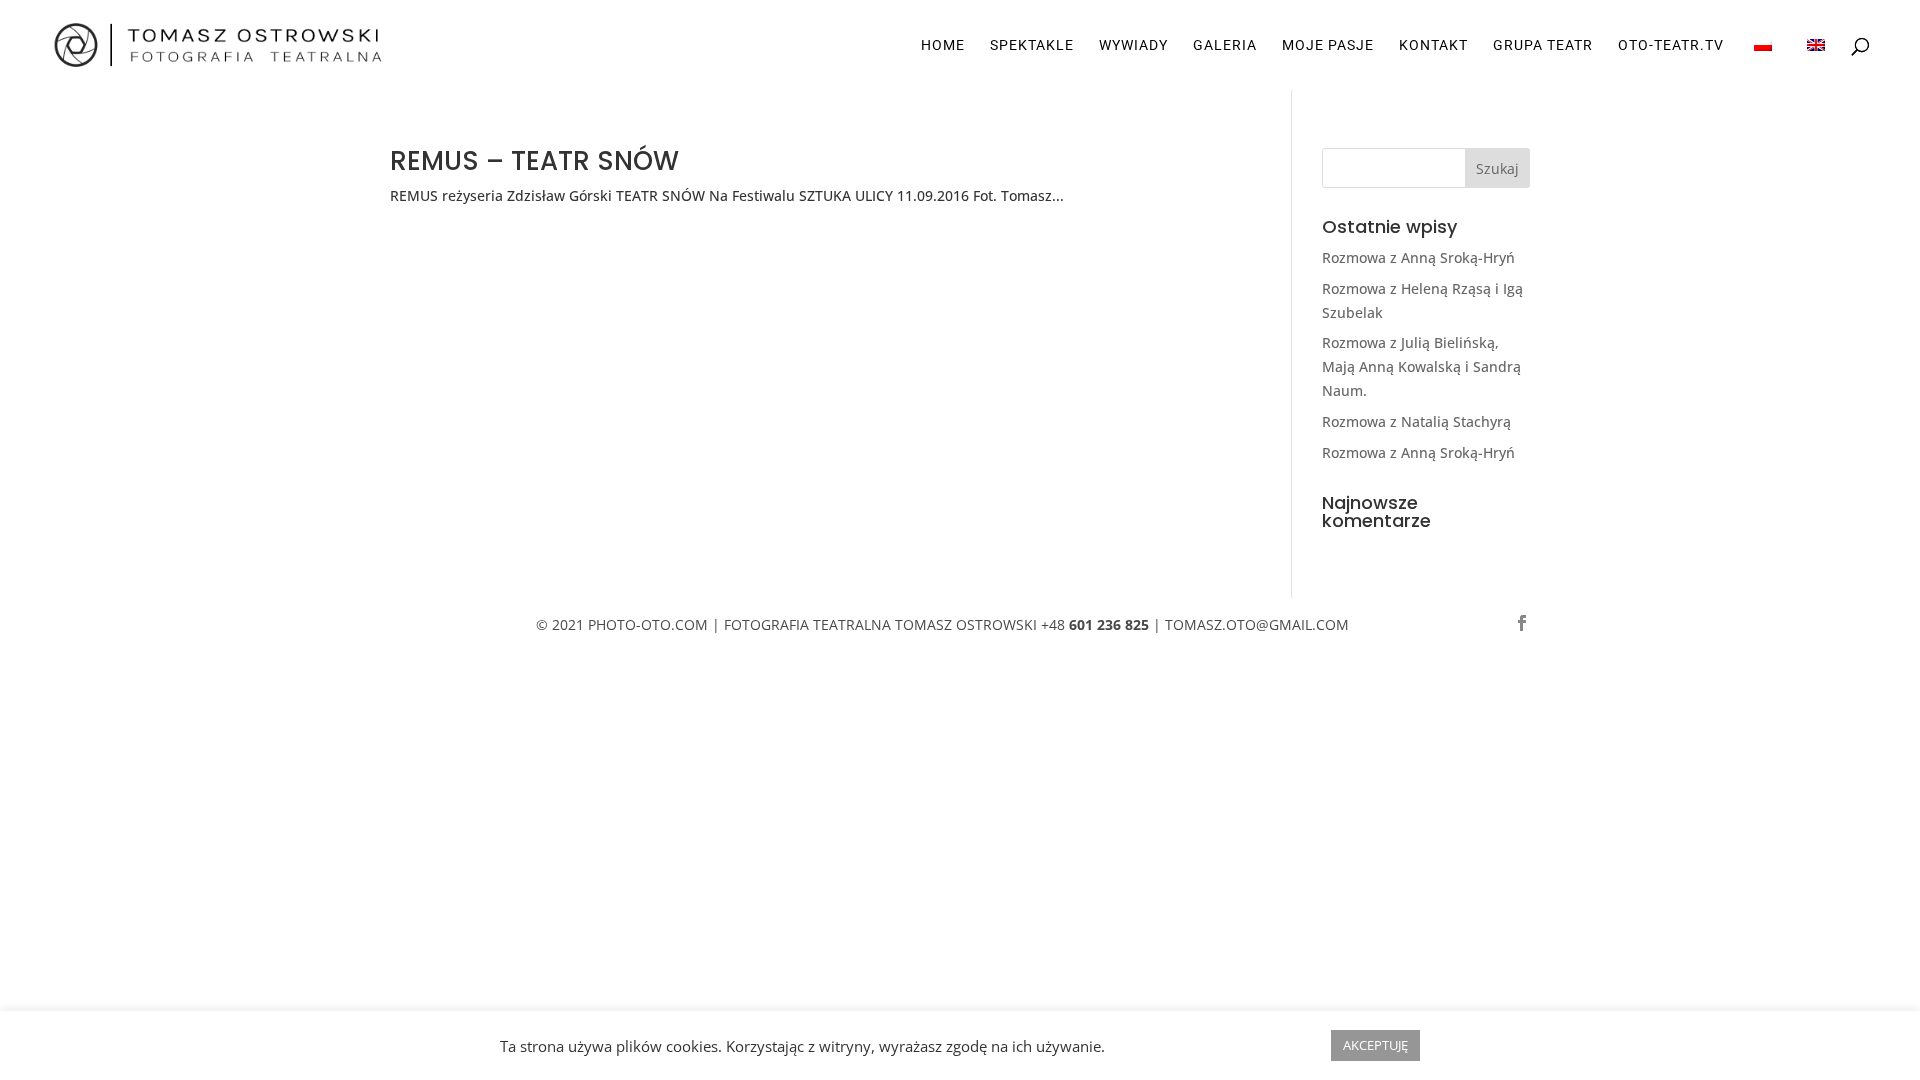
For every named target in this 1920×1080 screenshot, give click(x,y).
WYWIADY (1133, 45)
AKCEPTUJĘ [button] (1375, 1045)
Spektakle (1032, 45)
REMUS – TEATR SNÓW (534, 161)
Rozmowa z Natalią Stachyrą (1416, 421)
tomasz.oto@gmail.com (1257, 624)
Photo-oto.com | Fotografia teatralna (739, 624)
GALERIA (1225, 45)
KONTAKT (1433, 45)
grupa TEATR (1543, 45)
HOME (943, 45)
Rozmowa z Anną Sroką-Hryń (1418, 257)
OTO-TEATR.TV (1671, 45)
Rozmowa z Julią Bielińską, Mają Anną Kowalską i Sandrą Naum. (1421, 366)
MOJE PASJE (1328, 45)
